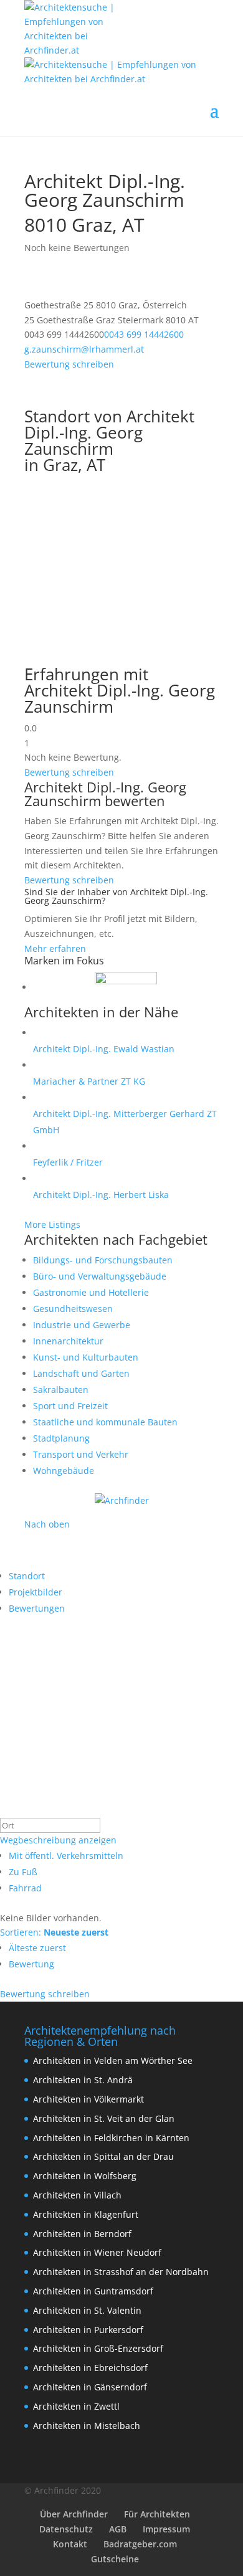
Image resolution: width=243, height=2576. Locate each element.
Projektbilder (36, 1592)
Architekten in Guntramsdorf (93, 2291)
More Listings (52, 1224)
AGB (118, 2529)
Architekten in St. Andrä (83, 2080)
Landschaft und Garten (81, 1373)
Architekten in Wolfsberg (85, 2176)
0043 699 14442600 (144, 334)
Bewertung (31, 1964)
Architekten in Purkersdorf (88, 2330)
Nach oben (47, 1524)
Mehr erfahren (55, 948)
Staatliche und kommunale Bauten (105, 1422)
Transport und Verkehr (81, 1454)
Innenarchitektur (68, 1341)
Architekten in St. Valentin (87, 2310)
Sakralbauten (61, 1390)
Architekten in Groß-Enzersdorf (98, 2348)
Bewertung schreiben (69, 364)
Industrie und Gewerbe (82, 1325)
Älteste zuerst (37, 1948)
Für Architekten (157, 2514)
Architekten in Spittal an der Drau (103, 2156)
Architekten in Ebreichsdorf (90, 2368)
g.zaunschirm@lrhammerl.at (84, 349)
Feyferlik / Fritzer (68, 1162)
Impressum (166, 2529)
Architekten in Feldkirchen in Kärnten (111, 2138)
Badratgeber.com (140, 2544)
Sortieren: (54, 1932)
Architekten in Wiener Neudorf (97, 2252)
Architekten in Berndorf (82, 2234)
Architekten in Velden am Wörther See (113, 2060)
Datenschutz (66, 2529)
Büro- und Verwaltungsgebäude (100, 1276)
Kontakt (70, 2544)
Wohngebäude (64, 1471)
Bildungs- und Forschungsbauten (103, 1260)
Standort (27, 1576)
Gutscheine (115, 2559)
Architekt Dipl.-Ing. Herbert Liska (101, 1195)
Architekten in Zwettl (76, 2406)
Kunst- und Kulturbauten (86, 1357)
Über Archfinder (74, 2514)
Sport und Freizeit (70, 1406)
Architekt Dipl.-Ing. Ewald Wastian (104, 1049)
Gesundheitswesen (73, 1309)
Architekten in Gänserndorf (90, 2387)
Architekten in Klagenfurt (86, 2214)
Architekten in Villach (77, 2195)
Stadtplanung (61, 1438)
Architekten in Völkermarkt (88, 2099)
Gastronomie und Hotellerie (91, 1292)
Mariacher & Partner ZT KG (89, 1081)
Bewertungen (37, 1608)
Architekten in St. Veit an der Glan (104, 2118)
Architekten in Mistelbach (87, 2426)
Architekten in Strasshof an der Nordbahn (121, 2272)
